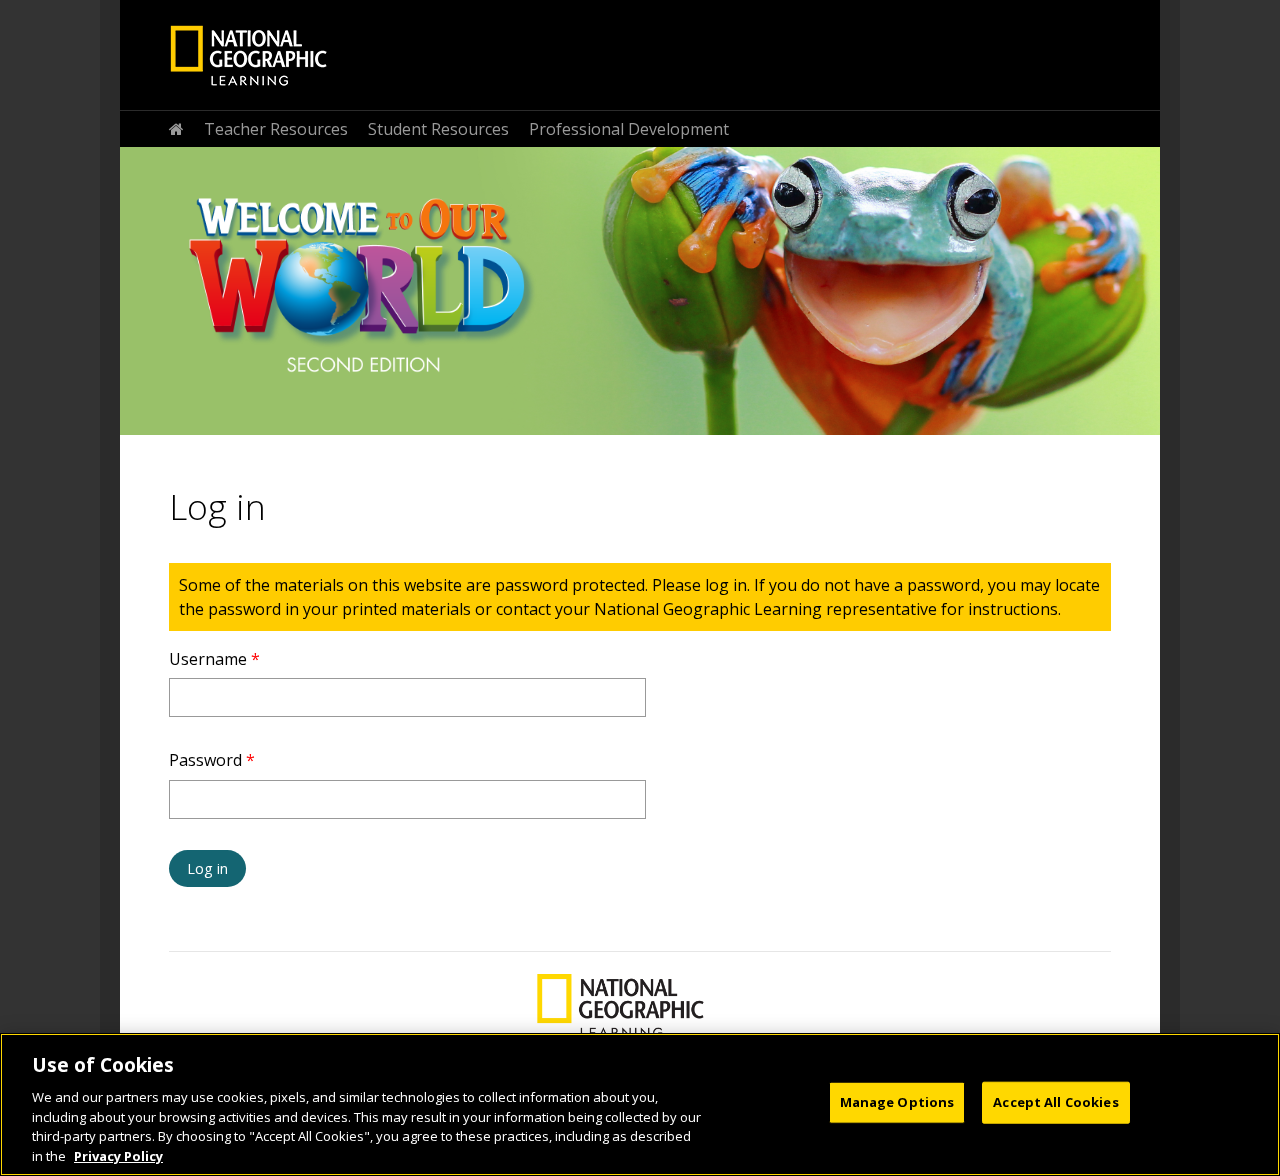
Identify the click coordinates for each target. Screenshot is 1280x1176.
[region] (640, 1104)
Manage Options (897, 1102)
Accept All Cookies (1055, 1102)
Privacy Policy (118, 1155)
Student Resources (438, 129)
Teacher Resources (276, 129)
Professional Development (629, 129)
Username (214, 659)
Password (212, 760)
